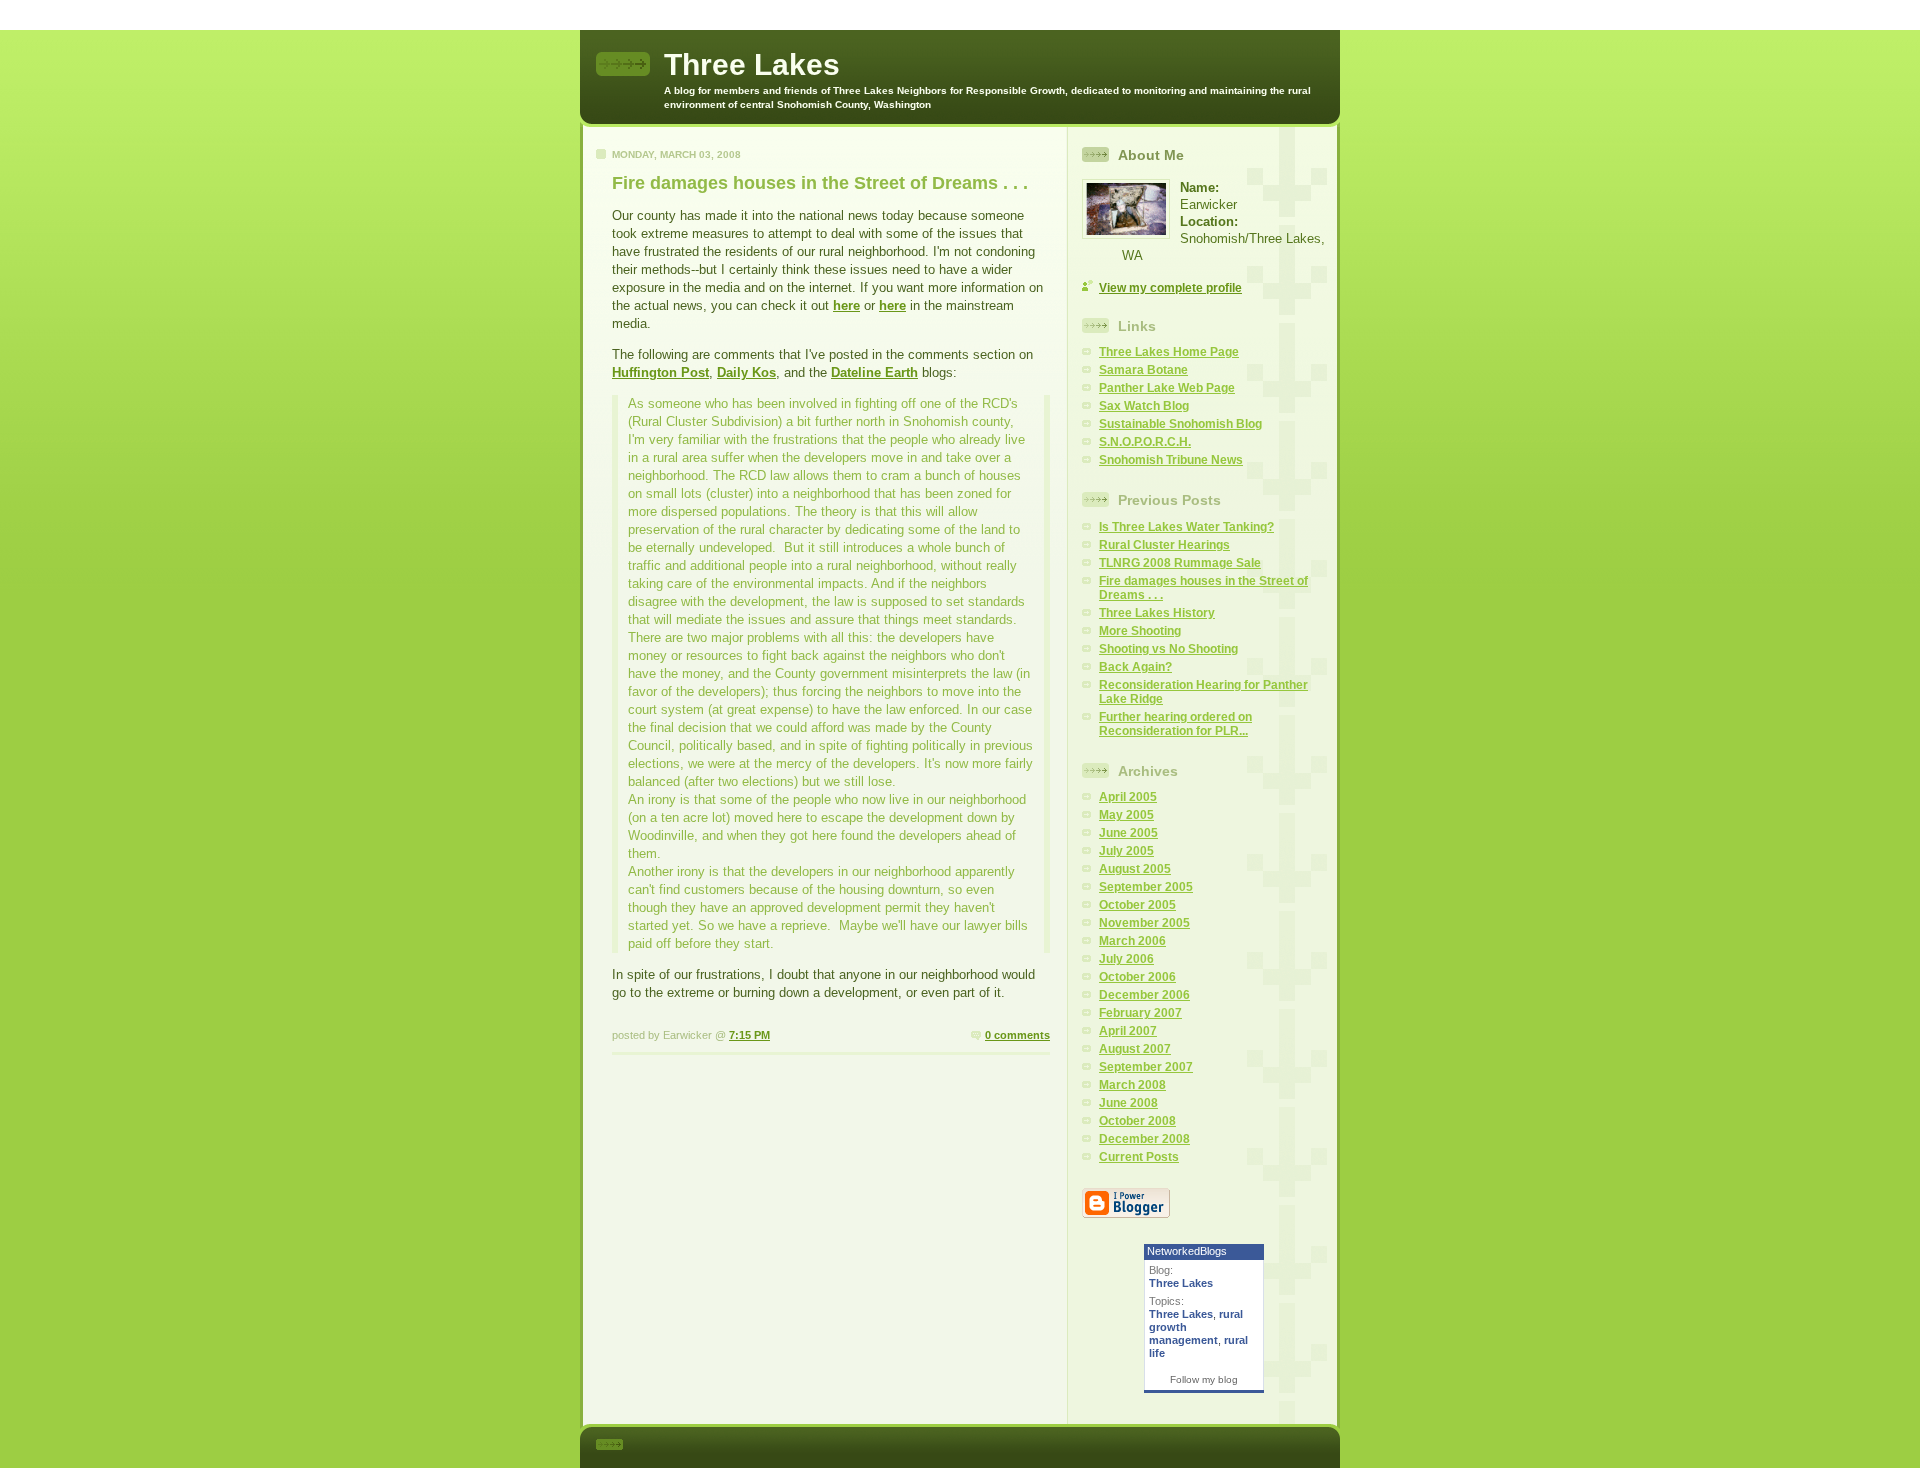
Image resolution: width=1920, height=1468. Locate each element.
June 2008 (1128, 1103)
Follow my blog (1204, 1379)
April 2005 (1128, 797)
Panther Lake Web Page (1167, 388)
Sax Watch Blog (1144, 406)
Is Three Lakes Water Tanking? (1186, 527)
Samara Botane (1143, 370)
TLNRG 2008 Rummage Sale (1180, 563)
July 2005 (1126, 851)
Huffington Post (660, 372)
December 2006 (1144, 995)
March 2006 (1132, 941)
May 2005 (1126, 815)
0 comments (1017, 1035)
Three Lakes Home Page (1169, 352)
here (846, 305)
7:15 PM (749, 1035)
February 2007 (1140, 1013)
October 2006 (1137, 977)
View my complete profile (1170, 288)
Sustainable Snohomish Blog (1180, 424)
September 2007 (1146, 1067)
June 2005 (1128, 833)
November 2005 (1144, 923)
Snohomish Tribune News (1171, 460)
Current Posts (1139, 1157)
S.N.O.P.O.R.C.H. (1145, 442)
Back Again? (1135, 667)
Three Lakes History (1157, 613)
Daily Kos (746, 372)
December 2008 (1144, 1139)
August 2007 (1135, 1049)
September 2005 (1146, 887)
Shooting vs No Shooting (1168, 649)
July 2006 (1126, 959)
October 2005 (1137, 905)
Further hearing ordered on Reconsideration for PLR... (1175, 724)
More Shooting (1140, 631)
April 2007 (1128, 1031)
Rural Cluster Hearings (1164, 545)
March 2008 (1132, 1085)
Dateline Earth (874, 372)
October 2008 (1137, 1121)
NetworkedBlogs (1187, 1251)
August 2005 (1135, 869)
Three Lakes (1181, 1283)
